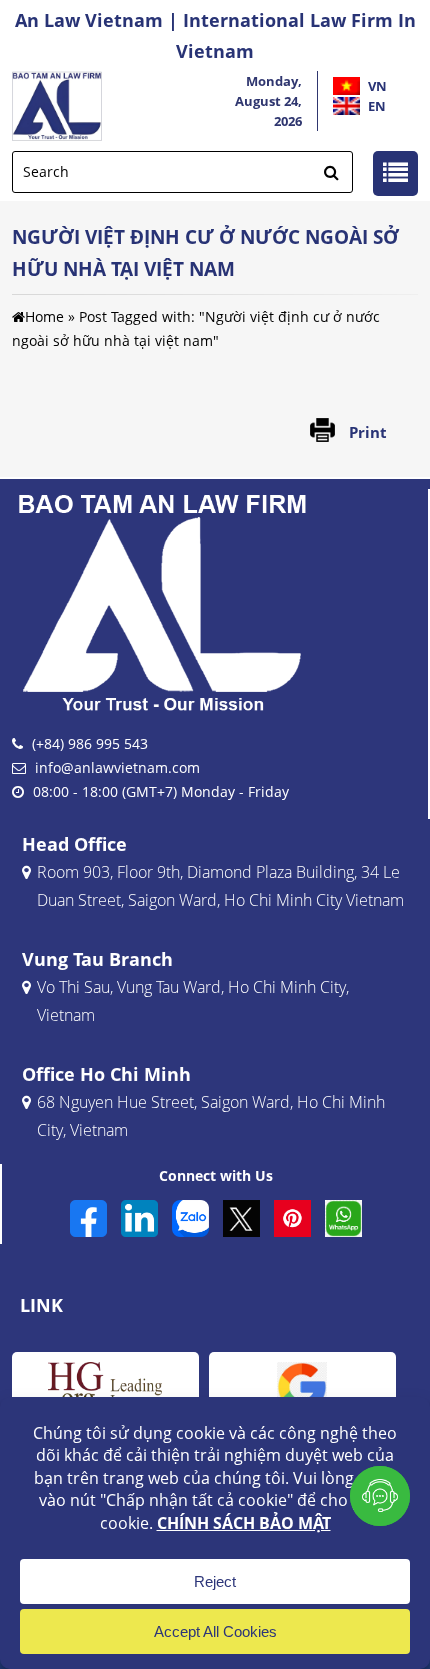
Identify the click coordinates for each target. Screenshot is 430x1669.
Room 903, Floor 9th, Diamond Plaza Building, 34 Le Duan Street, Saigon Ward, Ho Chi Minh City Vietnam (220, 885)
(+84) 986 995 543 (90, 743)
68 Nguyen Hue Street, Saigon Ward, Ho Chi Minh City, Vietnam (211, 1115)
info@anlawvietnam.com (117, 767)
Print (368, 432)
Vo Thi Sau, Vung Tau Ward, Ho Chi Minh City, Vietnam (193, 1000)
